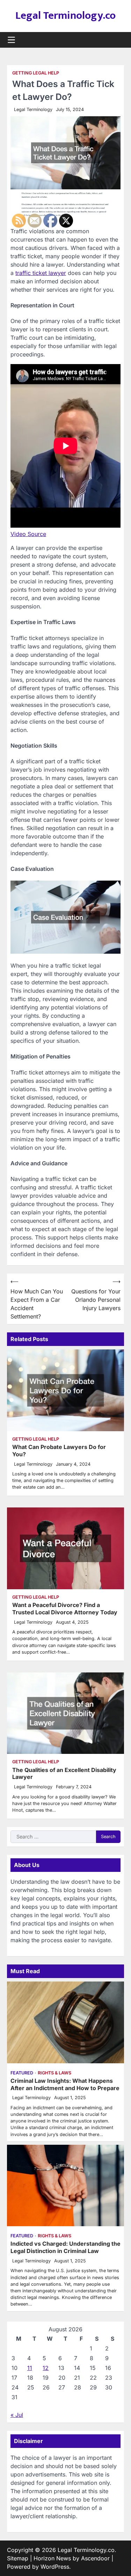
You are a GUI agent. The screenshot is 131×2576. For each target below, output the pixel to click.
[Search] (119, 40)
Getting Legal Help (36, 73)
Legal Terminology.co (65, 16)
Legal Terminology (33, 109)
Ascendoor (95, 2558)
